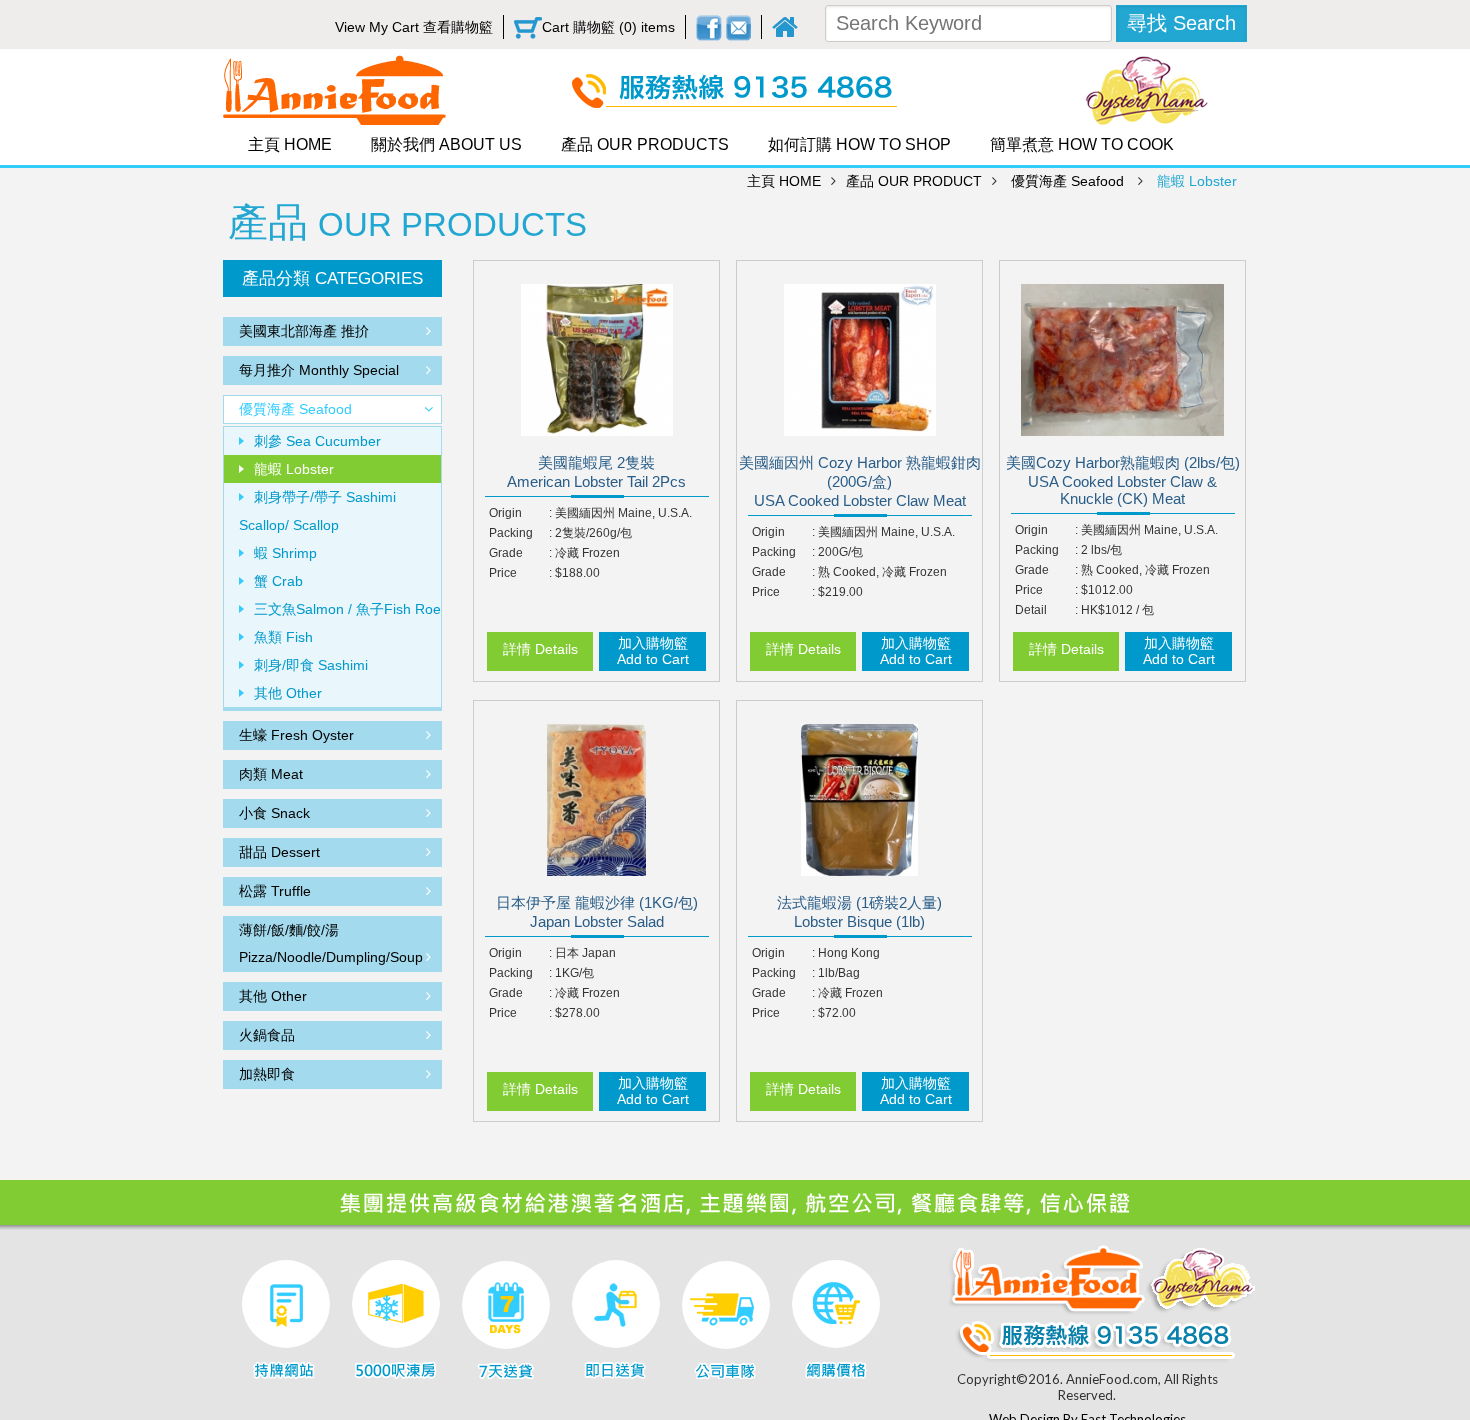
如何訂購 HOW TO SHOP (859, 144)
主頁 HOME (290, 144)
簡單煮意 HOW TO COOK (1082, 144)
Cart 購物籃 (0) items (608, 27)
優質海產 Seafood (1067, 181)
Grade (506, 553)
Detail (1031, 610)
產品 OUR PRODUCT (914, 181)
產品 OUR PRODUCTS (645, 144)
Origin (505, 513)
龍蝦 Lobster (1197, 181)
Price (503, 573)
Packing (511, 533)
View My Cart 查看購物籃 (414, 27)
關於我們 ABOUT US (446, 144)
